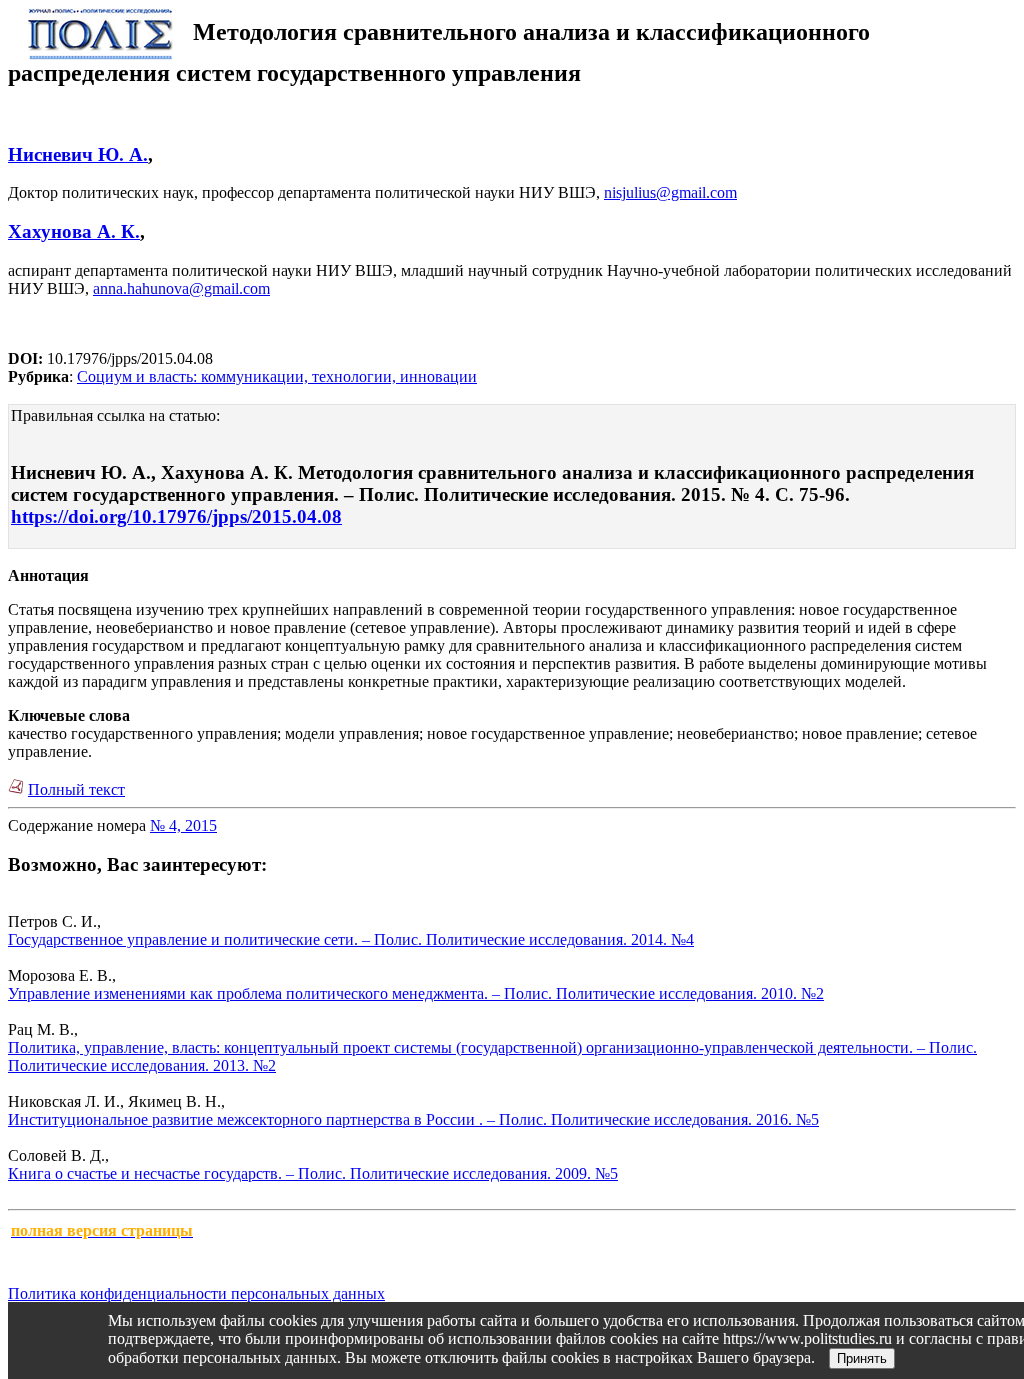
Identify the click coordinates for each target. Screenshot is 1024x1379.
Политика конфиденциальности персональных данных (196, 1293)
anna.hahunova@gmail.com (181, 288)
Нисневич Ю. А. (78, 154)
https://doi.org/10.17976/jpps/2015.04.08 (176, 516)
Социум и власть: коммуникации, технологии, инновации (277, 376)
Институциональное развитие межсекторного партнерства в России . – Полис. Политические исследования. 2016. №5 (413, 1119)
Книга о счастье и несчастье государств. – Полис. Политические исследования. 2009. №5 (313, 1173)
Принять (862, 1358)
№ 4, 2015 (183, 825)
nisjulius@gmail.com (670, 192)
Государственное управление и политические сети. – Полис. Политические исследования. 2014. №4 (351, 939)
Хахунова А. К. (74, 231)
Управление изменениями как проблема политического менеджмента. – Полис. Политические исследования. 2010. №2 (416, 993)
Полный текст (76, 789)
